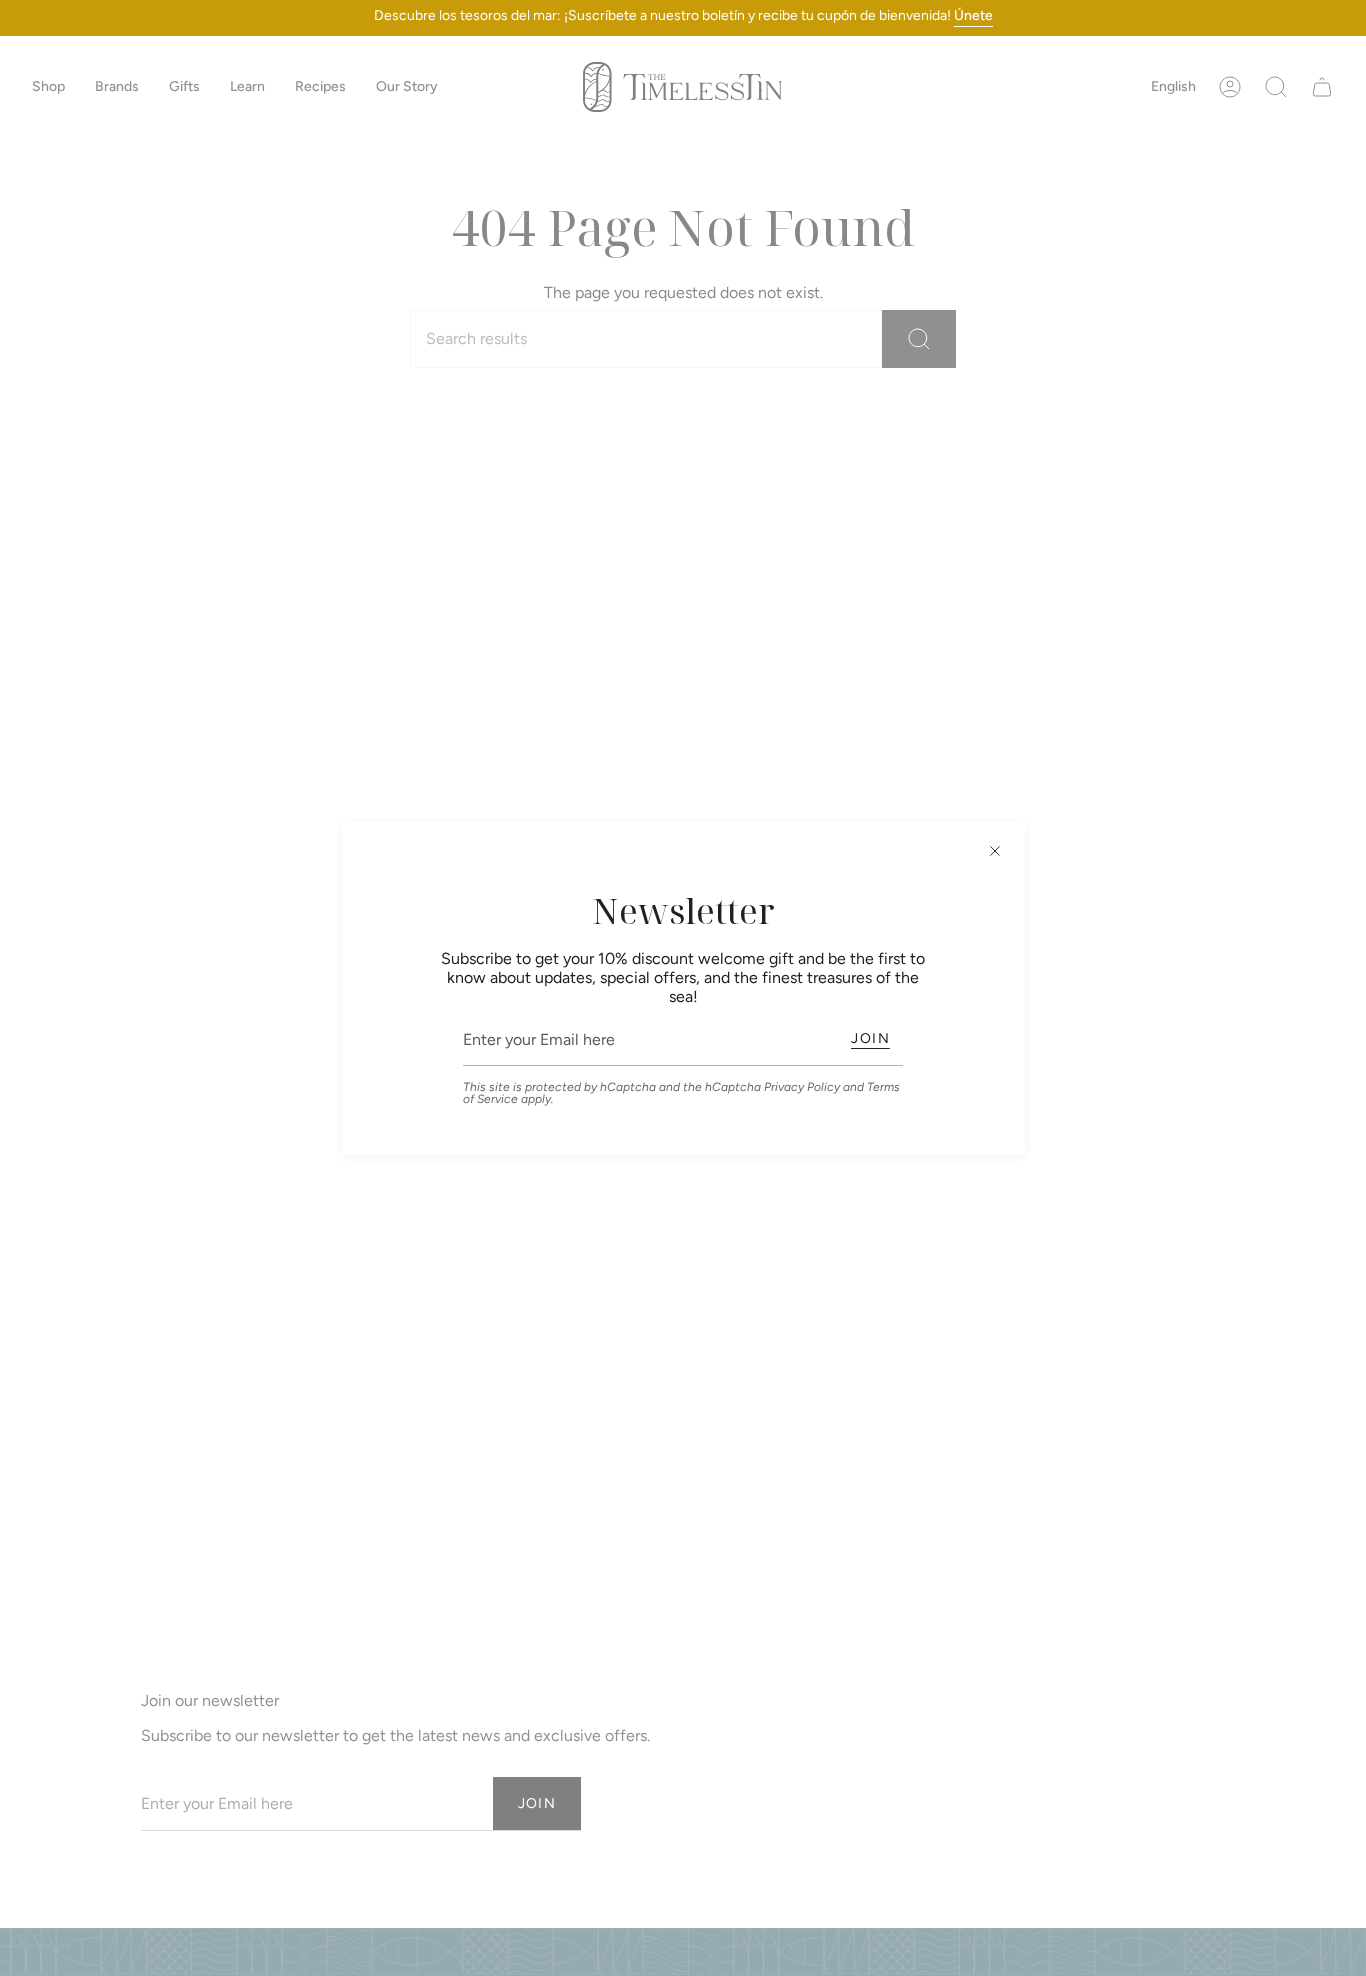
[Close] (995, 851)
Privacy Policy (802, 1087)
